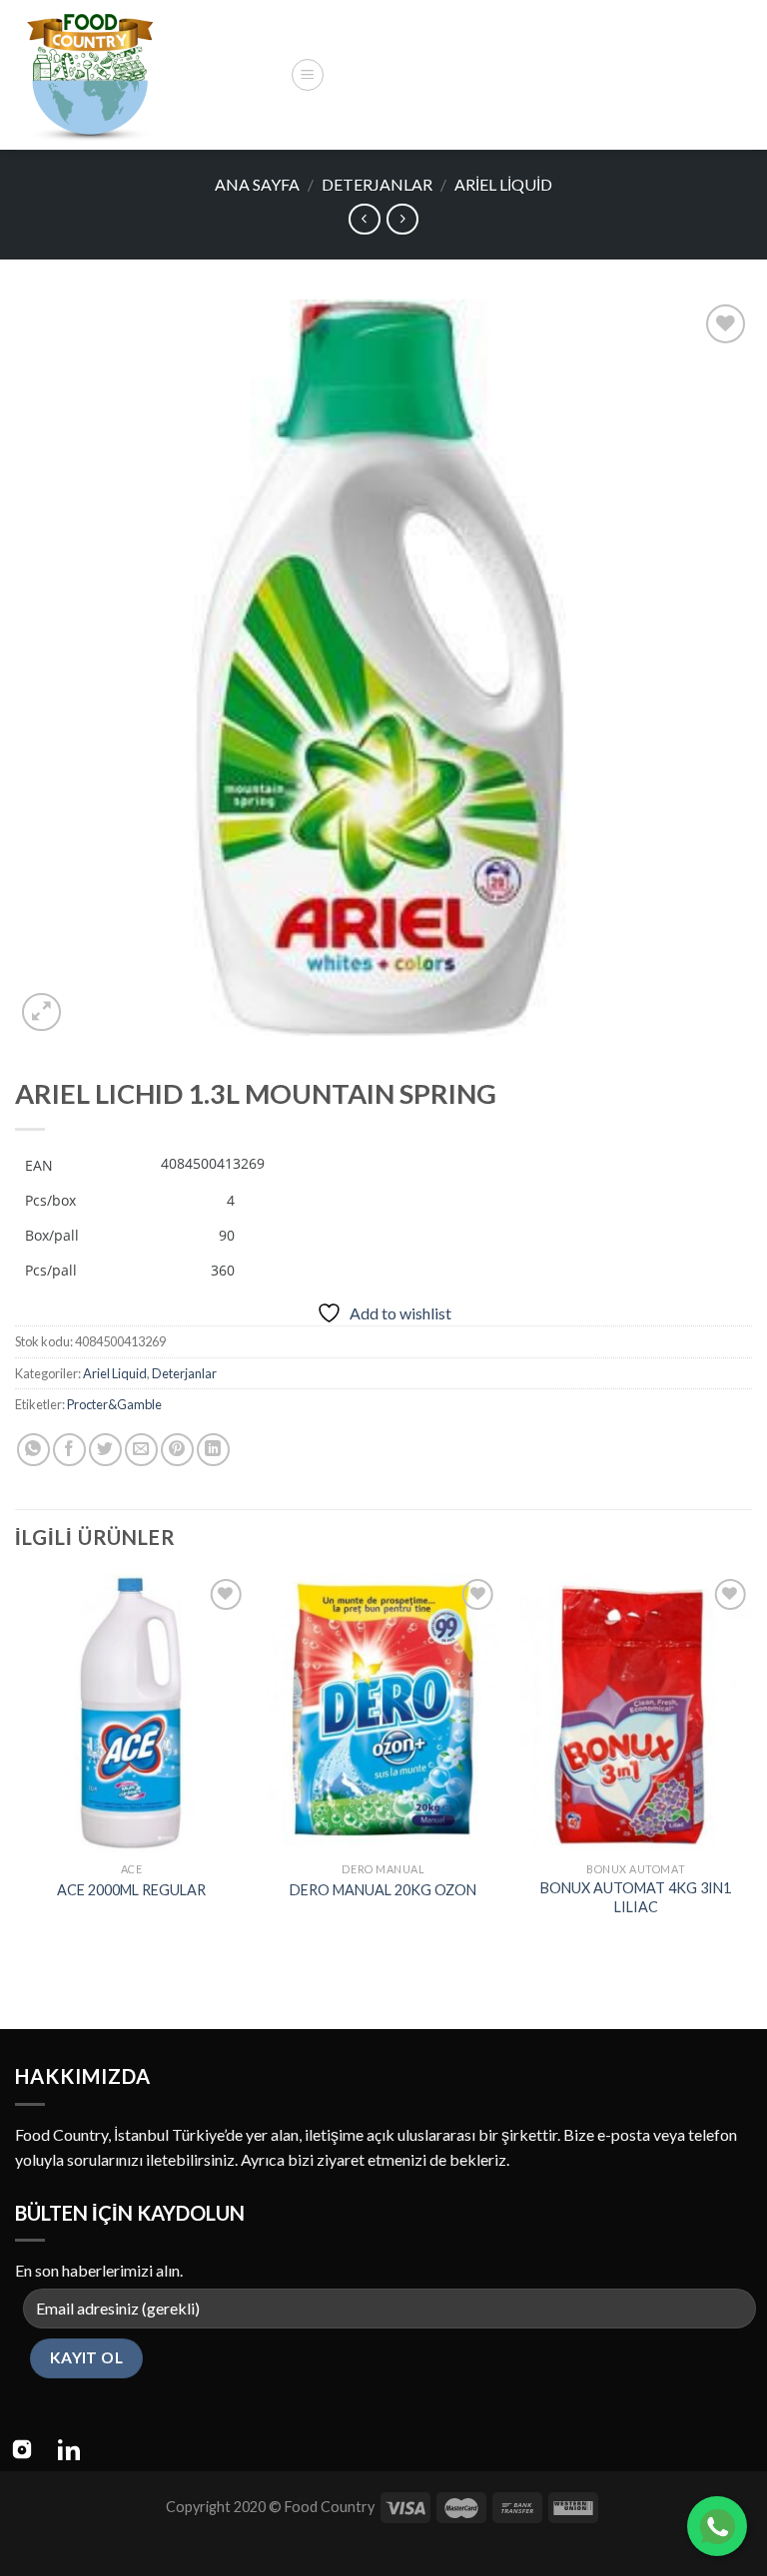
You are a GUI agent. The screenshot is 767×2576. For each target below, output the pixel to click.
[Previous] (16, 1765)
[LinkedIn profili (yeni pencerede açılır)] (69, 2449)
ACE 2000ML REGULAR (131, 1890)
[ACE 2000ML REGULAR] (131, 1713)
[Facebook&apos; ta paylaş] (69, 1450)
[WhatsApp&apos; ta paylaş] (33, 1450)
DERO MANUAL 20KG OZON (383, 1890)
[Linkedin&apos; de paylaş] (213, 1450)
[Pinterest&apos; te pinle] (177, 1450)
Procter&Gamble (114, 1404)
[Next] (751, 1765)
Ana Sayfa (257, 184)
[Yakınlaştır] (41, 1013)
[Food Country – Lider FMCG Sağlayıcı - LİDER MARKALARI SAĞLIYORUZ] (145, 75)
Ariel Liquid (503, 184)
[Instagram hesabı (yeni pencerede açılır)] (22, 2449)
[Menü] (308, 75)
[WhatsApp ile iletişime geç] (717, 2526)
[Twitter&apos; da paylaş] (105, 1450)
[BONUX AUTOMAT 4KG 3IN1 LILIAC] (636, 1713)
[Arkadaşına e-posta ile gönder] (141, 1450)
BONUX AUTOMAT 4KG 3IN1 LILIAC (636, 1897)
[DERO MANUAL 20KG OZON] (383, 1713)
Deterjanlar (377, 184)
